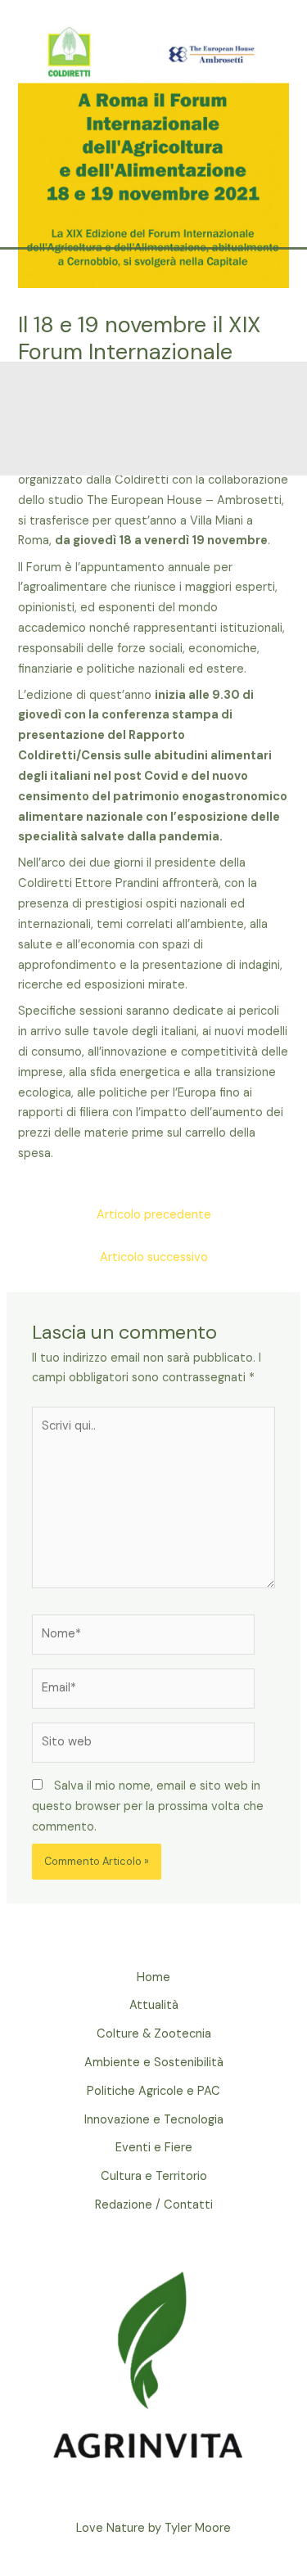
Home (153, 1977)
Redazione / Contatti (154, 2205)
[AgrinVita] (156, 307)
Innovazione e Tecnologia (154, 2120)
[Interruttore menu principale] (268, 307)
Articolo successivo (154, 1257)
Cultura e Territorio (154, 2176)
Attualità (154, 2005)
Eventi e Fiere (154, 2148)
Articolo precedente (154, 1215)
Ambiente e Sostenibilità (154, 2063)
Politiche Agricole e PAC (153, 2091)
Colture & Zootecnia (154, 2034)
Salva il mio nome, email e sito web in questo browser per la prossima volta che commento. (148, 1806)
